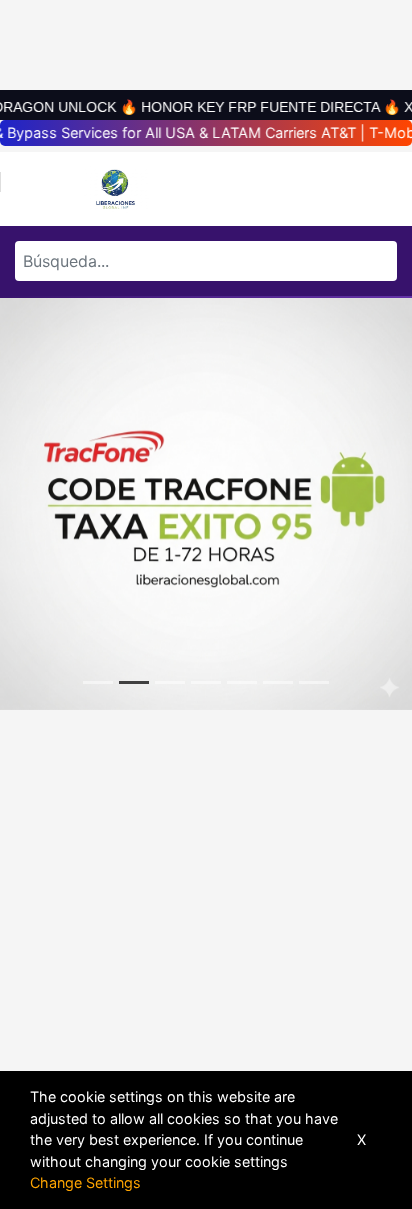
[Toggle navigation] (34, 189)
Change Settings (85, 1182)
